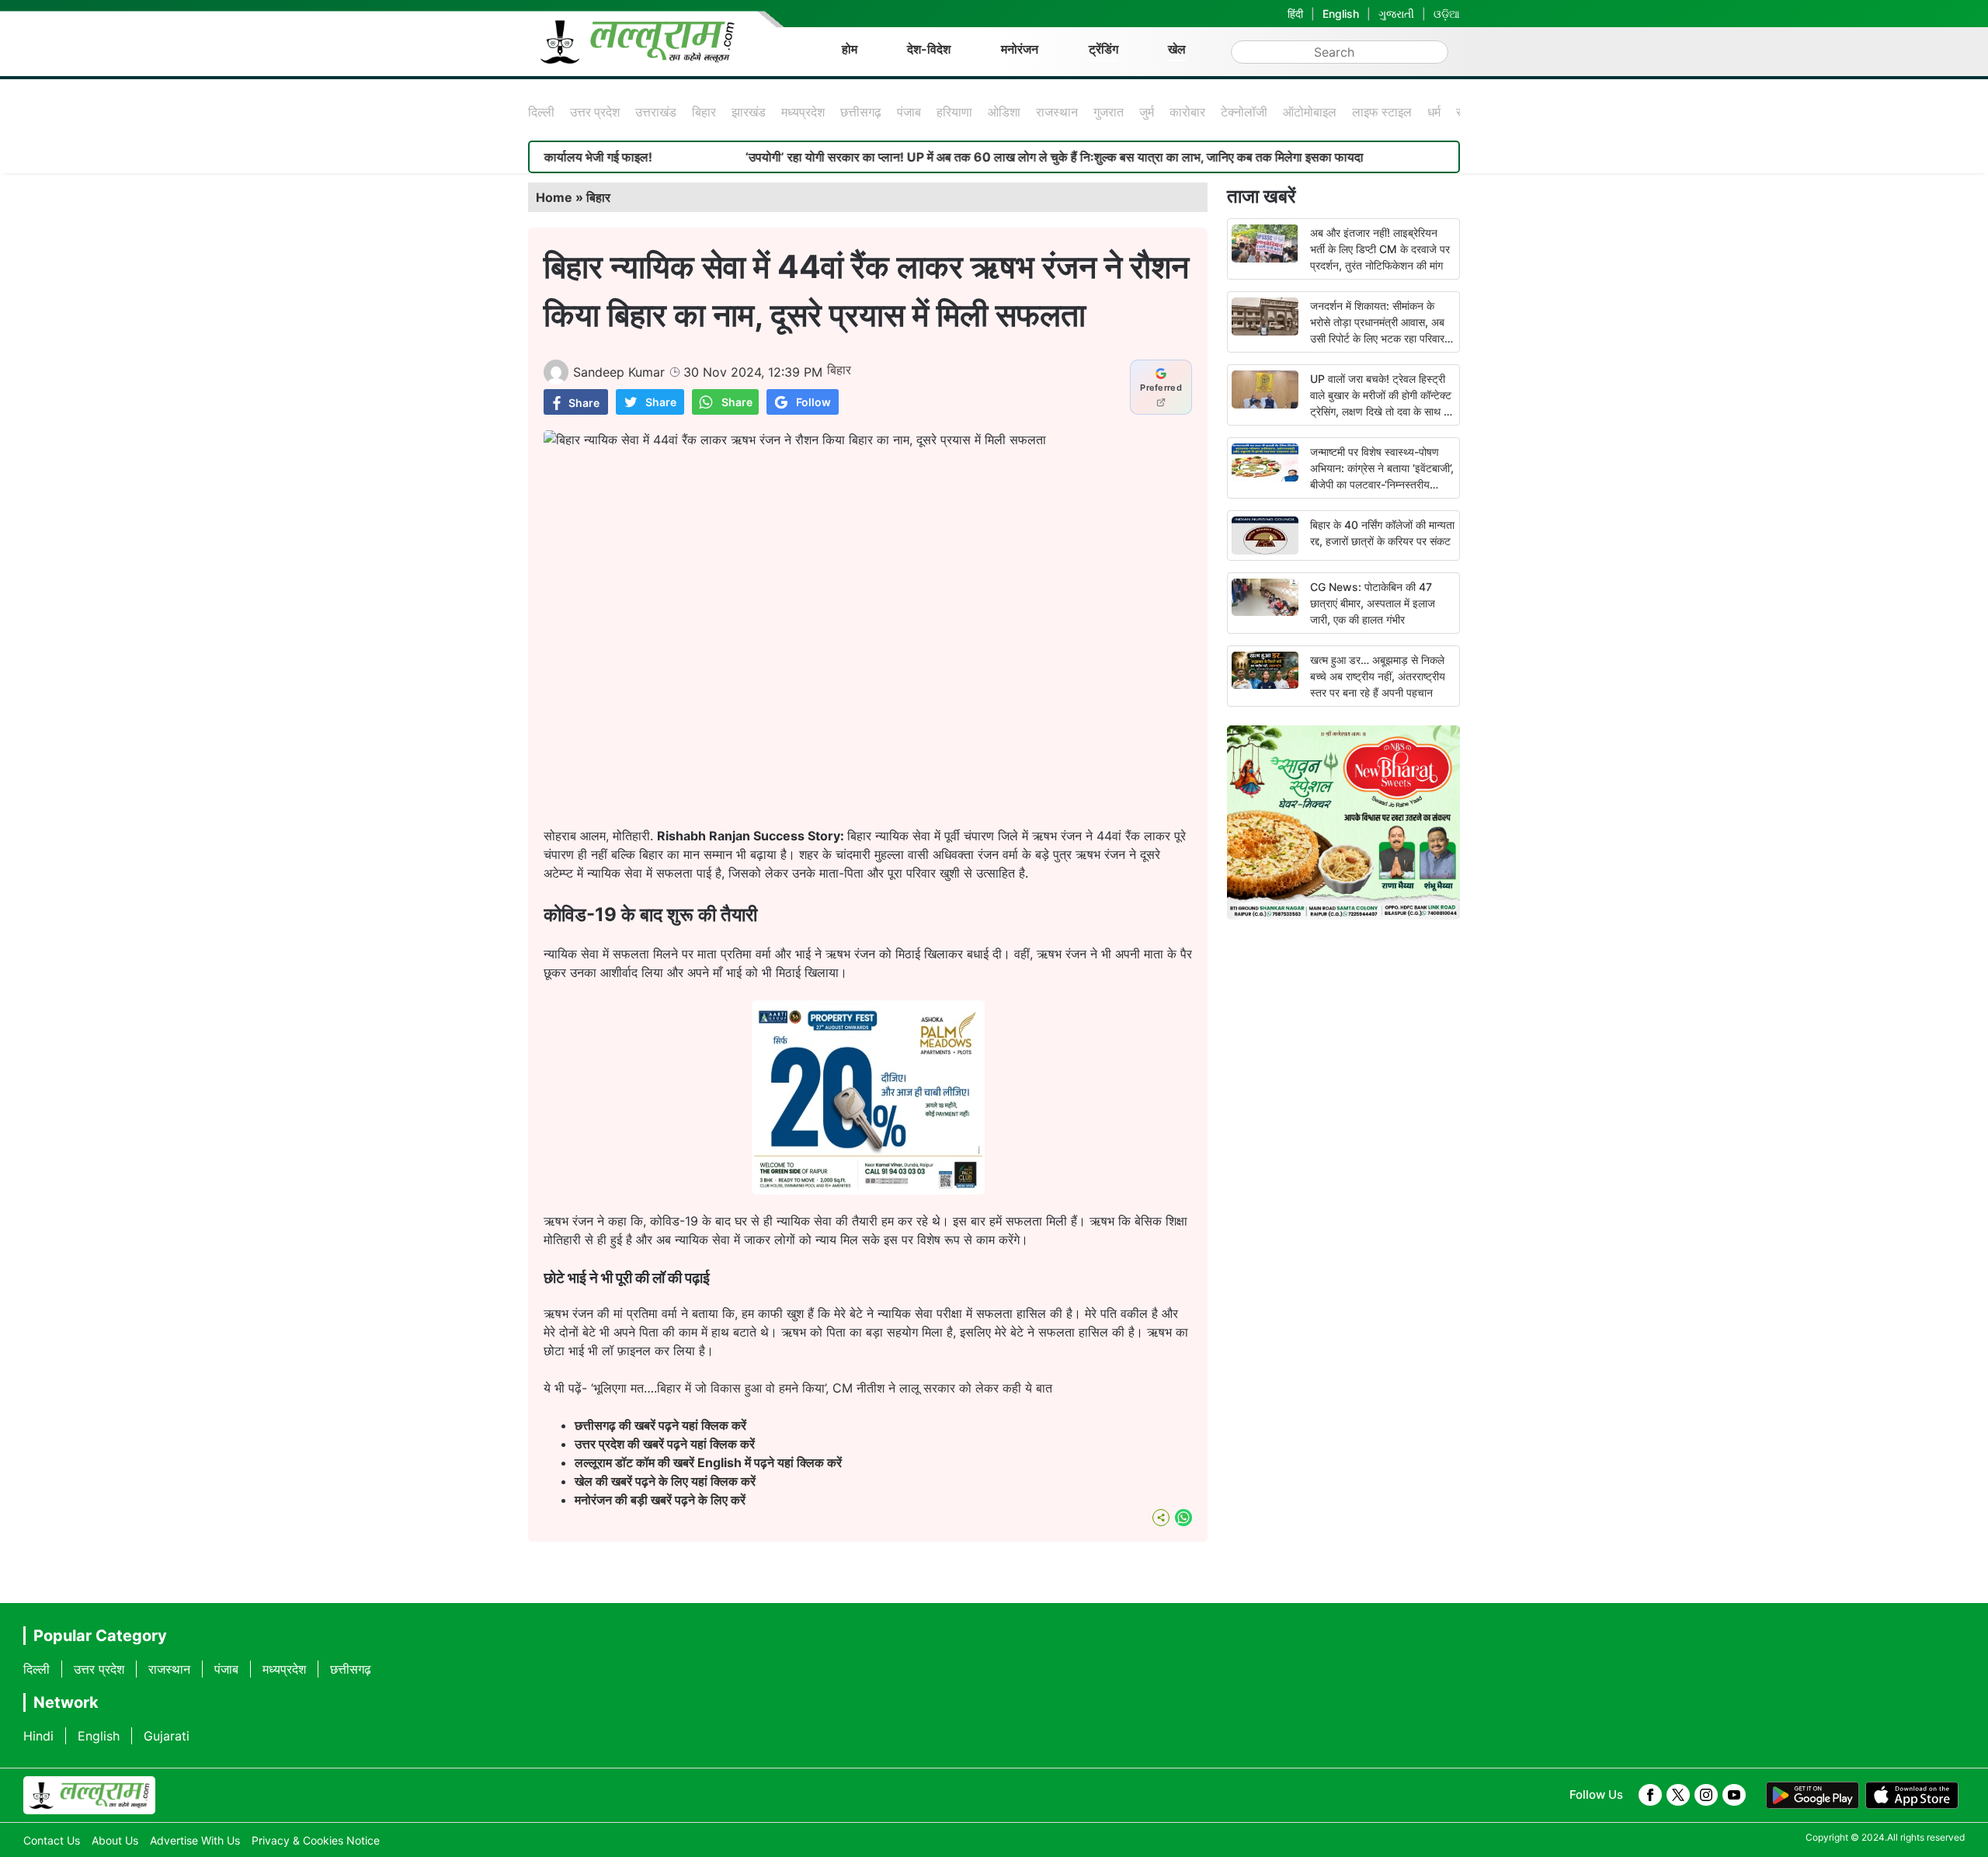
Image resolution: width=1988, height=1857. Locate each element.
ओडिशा (1004, 112)
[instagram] (1706, 1795)
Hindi (38, 1736)
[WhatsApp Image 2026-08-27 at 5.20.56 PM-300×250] (868, 1190)
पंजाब (909, 112)
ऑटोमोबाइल (1310, 112)
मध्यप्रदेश (803, 112)
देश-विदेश (929, 49)
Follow (813, 402)
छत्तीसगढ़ (861, 112)
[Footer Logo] (89, 1796)
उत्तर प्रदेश (595, 112)
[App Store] (1912, 1796)
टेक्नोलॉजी (1244, 112)
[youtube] (1734, 1795)
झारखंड (749, 112)
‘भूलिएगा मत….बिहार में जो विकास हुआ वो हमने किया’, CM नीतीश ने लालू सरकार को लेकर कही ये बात (820, 1388)
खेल (1177, 49)
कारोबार (1187, 112)
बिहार (704, 112)
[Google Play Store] (1812, 1796)
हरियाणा (954, 112)
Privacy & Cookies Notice (316, 1840)
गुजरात (1109, 112)
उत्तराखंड (656, 112)
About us (115, 1840)
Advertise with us (195, 1840)
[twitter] (1678, 1795)
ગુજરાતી (1396, 14)
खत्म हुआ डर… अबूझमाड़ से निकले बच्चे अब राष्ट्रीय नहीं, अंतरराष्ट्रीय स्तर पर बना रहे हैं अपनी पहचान (1378, 676)
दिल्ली (541, 112)
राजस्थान (1057, 112)
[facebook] (1650, 1795)
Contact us (52, 1840)
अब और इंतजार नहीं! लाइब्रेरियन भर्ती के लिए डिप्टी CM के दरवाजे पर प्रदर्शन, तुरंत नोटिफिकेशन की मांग (1380, 249)
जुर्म (1147, 112)
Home (554, 197)
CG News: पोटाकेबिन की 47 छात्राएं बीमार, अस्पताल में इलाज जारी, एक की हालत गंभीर (1373, 603)
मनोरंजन (1020, 49)
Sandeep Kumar (619, 372)
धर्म (1434, 112)
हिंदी (1295, 14)
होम (850, 49)
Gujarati (167, 1736)
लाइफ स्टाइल (1382, 112)
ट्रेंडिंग (1103, 49)
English (1341, 14)
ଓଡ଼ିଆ (1447, 14)
